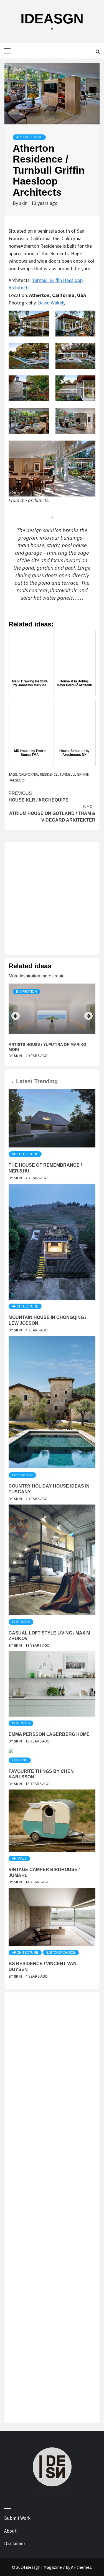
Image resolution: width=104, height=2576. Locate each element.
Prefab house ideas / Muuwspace (44, 1044)
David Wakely (52, 303)
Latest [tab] (24, 1081)
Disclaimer (15, 2543)
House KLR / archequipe (39, 797)
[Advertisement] (52, 899)
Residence (49, 774)
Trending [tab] (46, 1081)
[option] (52, 1022)
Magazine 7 (54, 2567)
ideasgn (52, 19)
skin (24, 203)
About (10, 2531)
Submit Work (17, 2518)
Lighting (20, 1760)
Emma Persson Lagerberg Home (49, 1734)
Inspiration (26, 992)
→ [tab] (11, 1081)
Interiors (21, 1622)
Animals (19, 1859)
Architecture (29, 137)
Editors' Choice (61, 1953)
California (28, 774)
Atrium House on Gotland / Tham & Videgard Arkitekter (52, 813)
